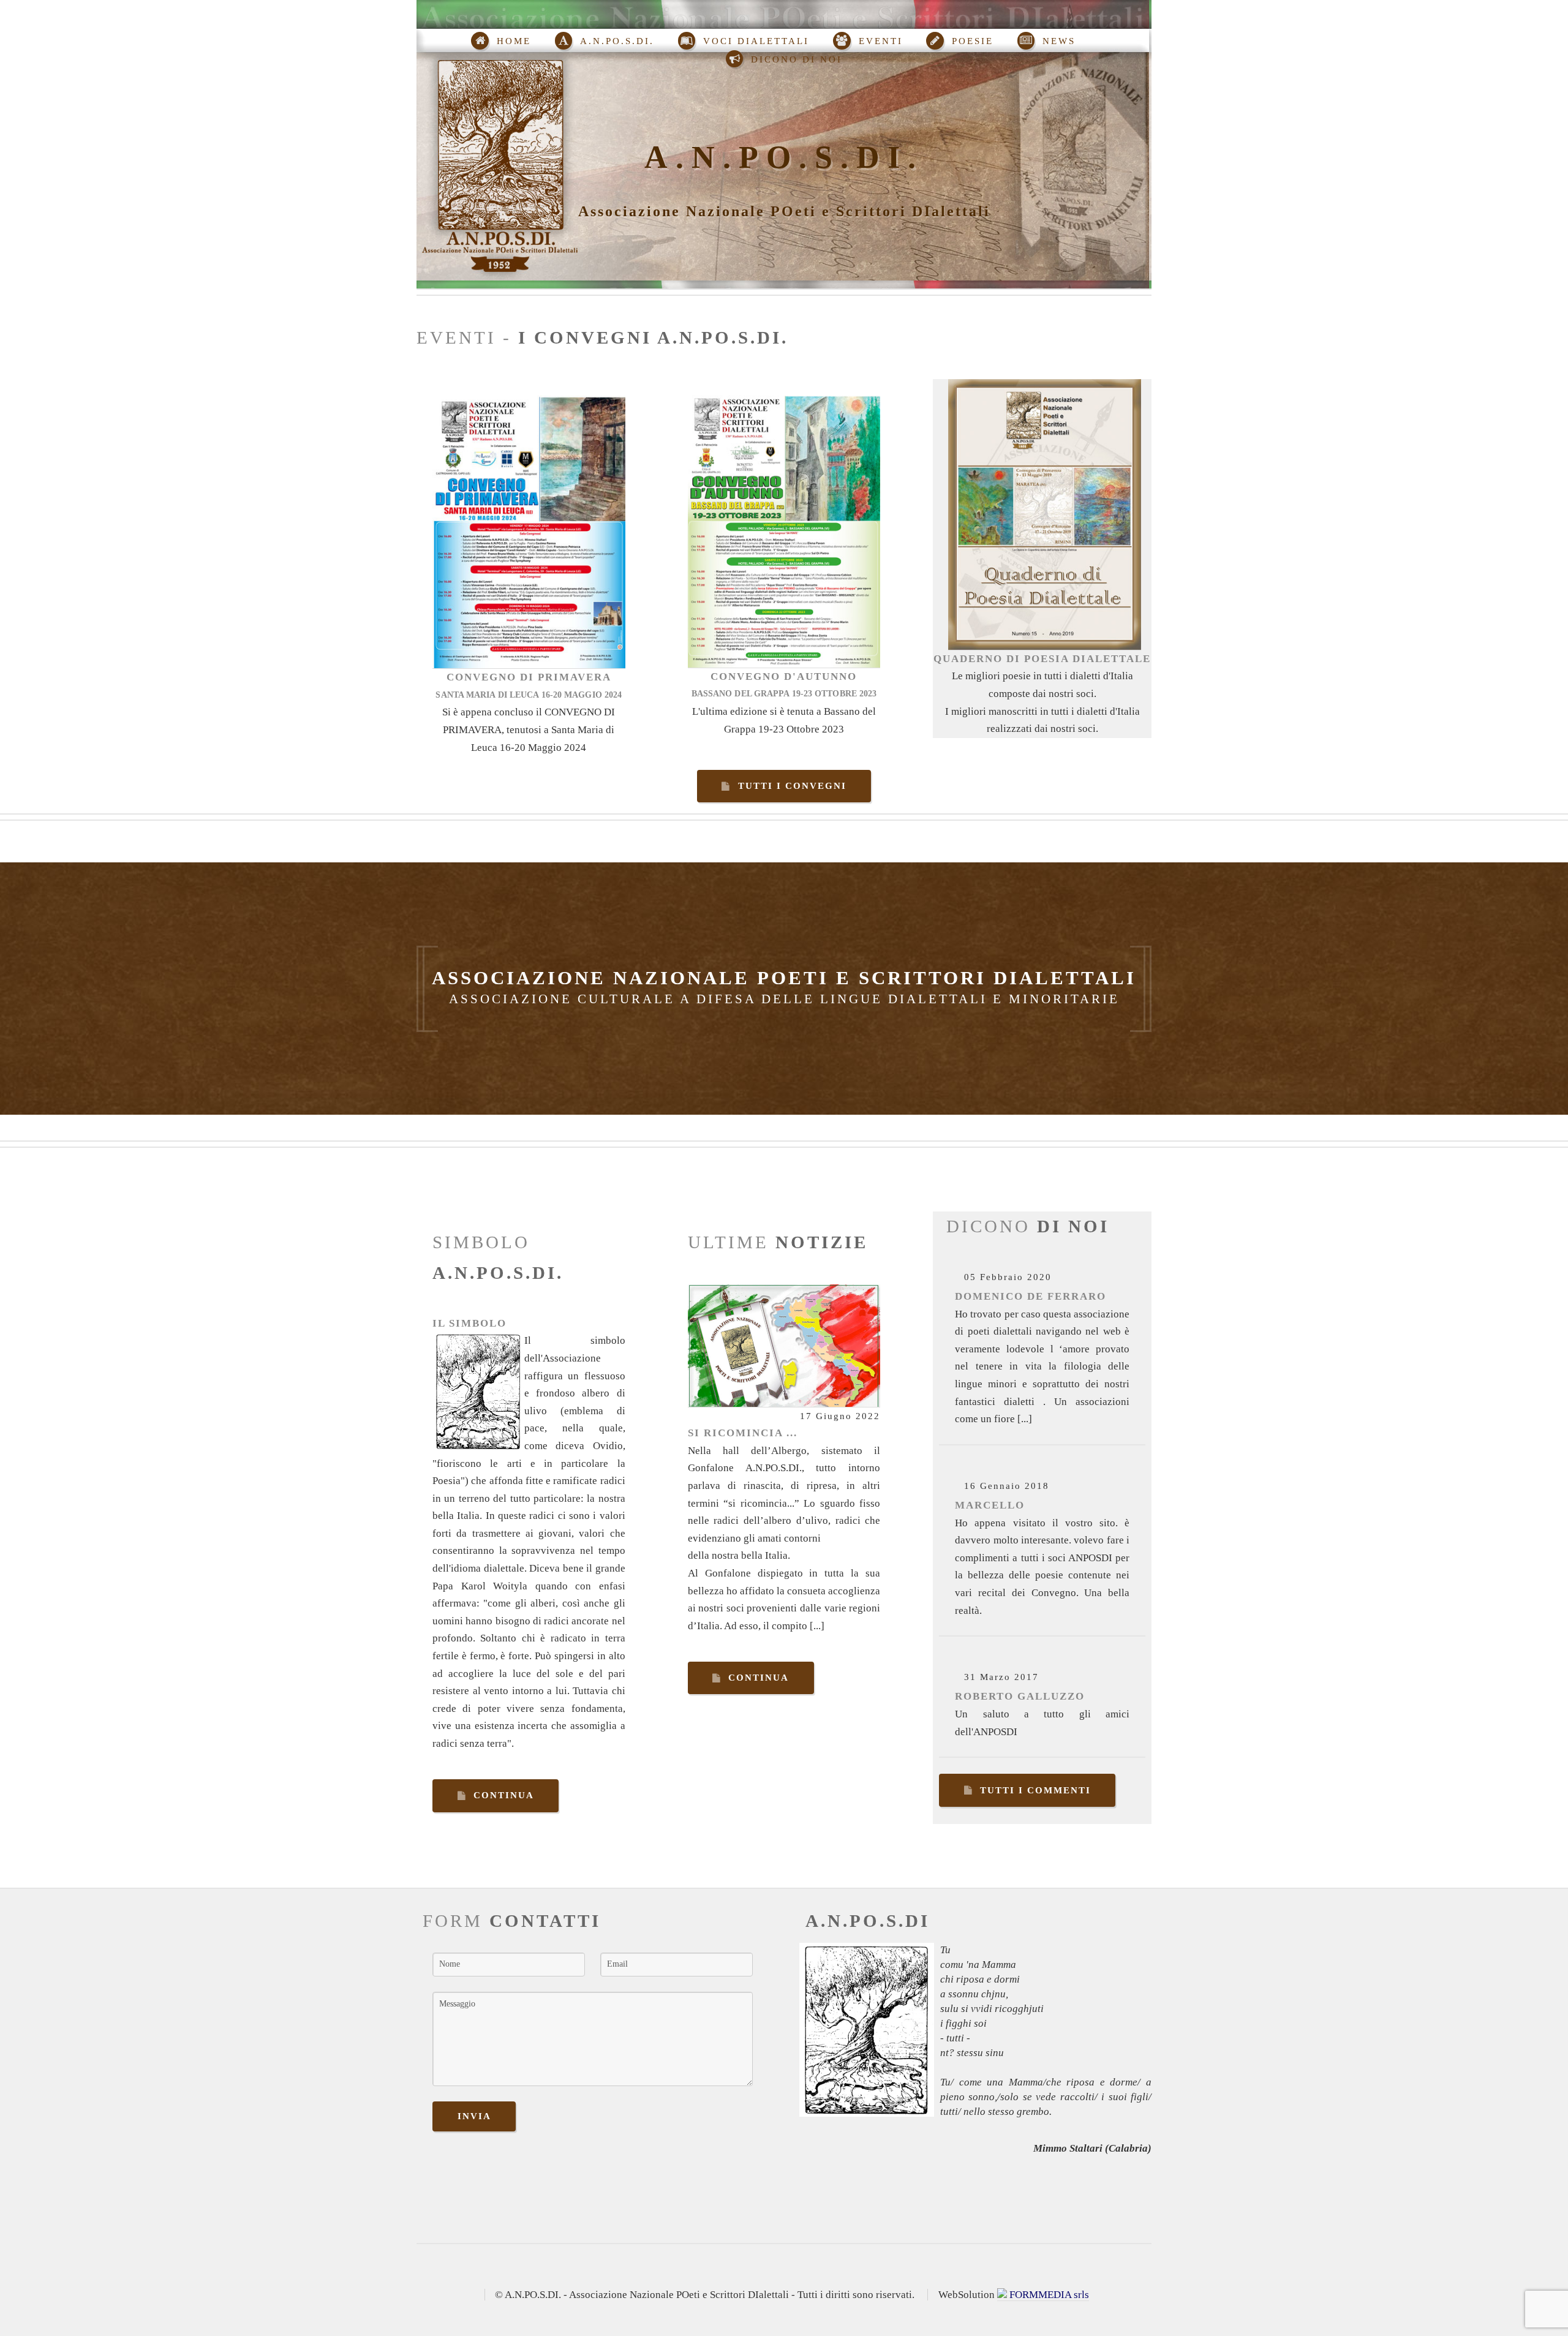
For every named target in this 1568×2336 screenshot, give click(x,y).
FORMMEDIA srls (1048, 2295)
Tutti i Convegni (792, 786)
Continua (504, 1795)
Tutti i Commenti (1035, 1790)
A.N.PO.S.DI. (784, 157)
